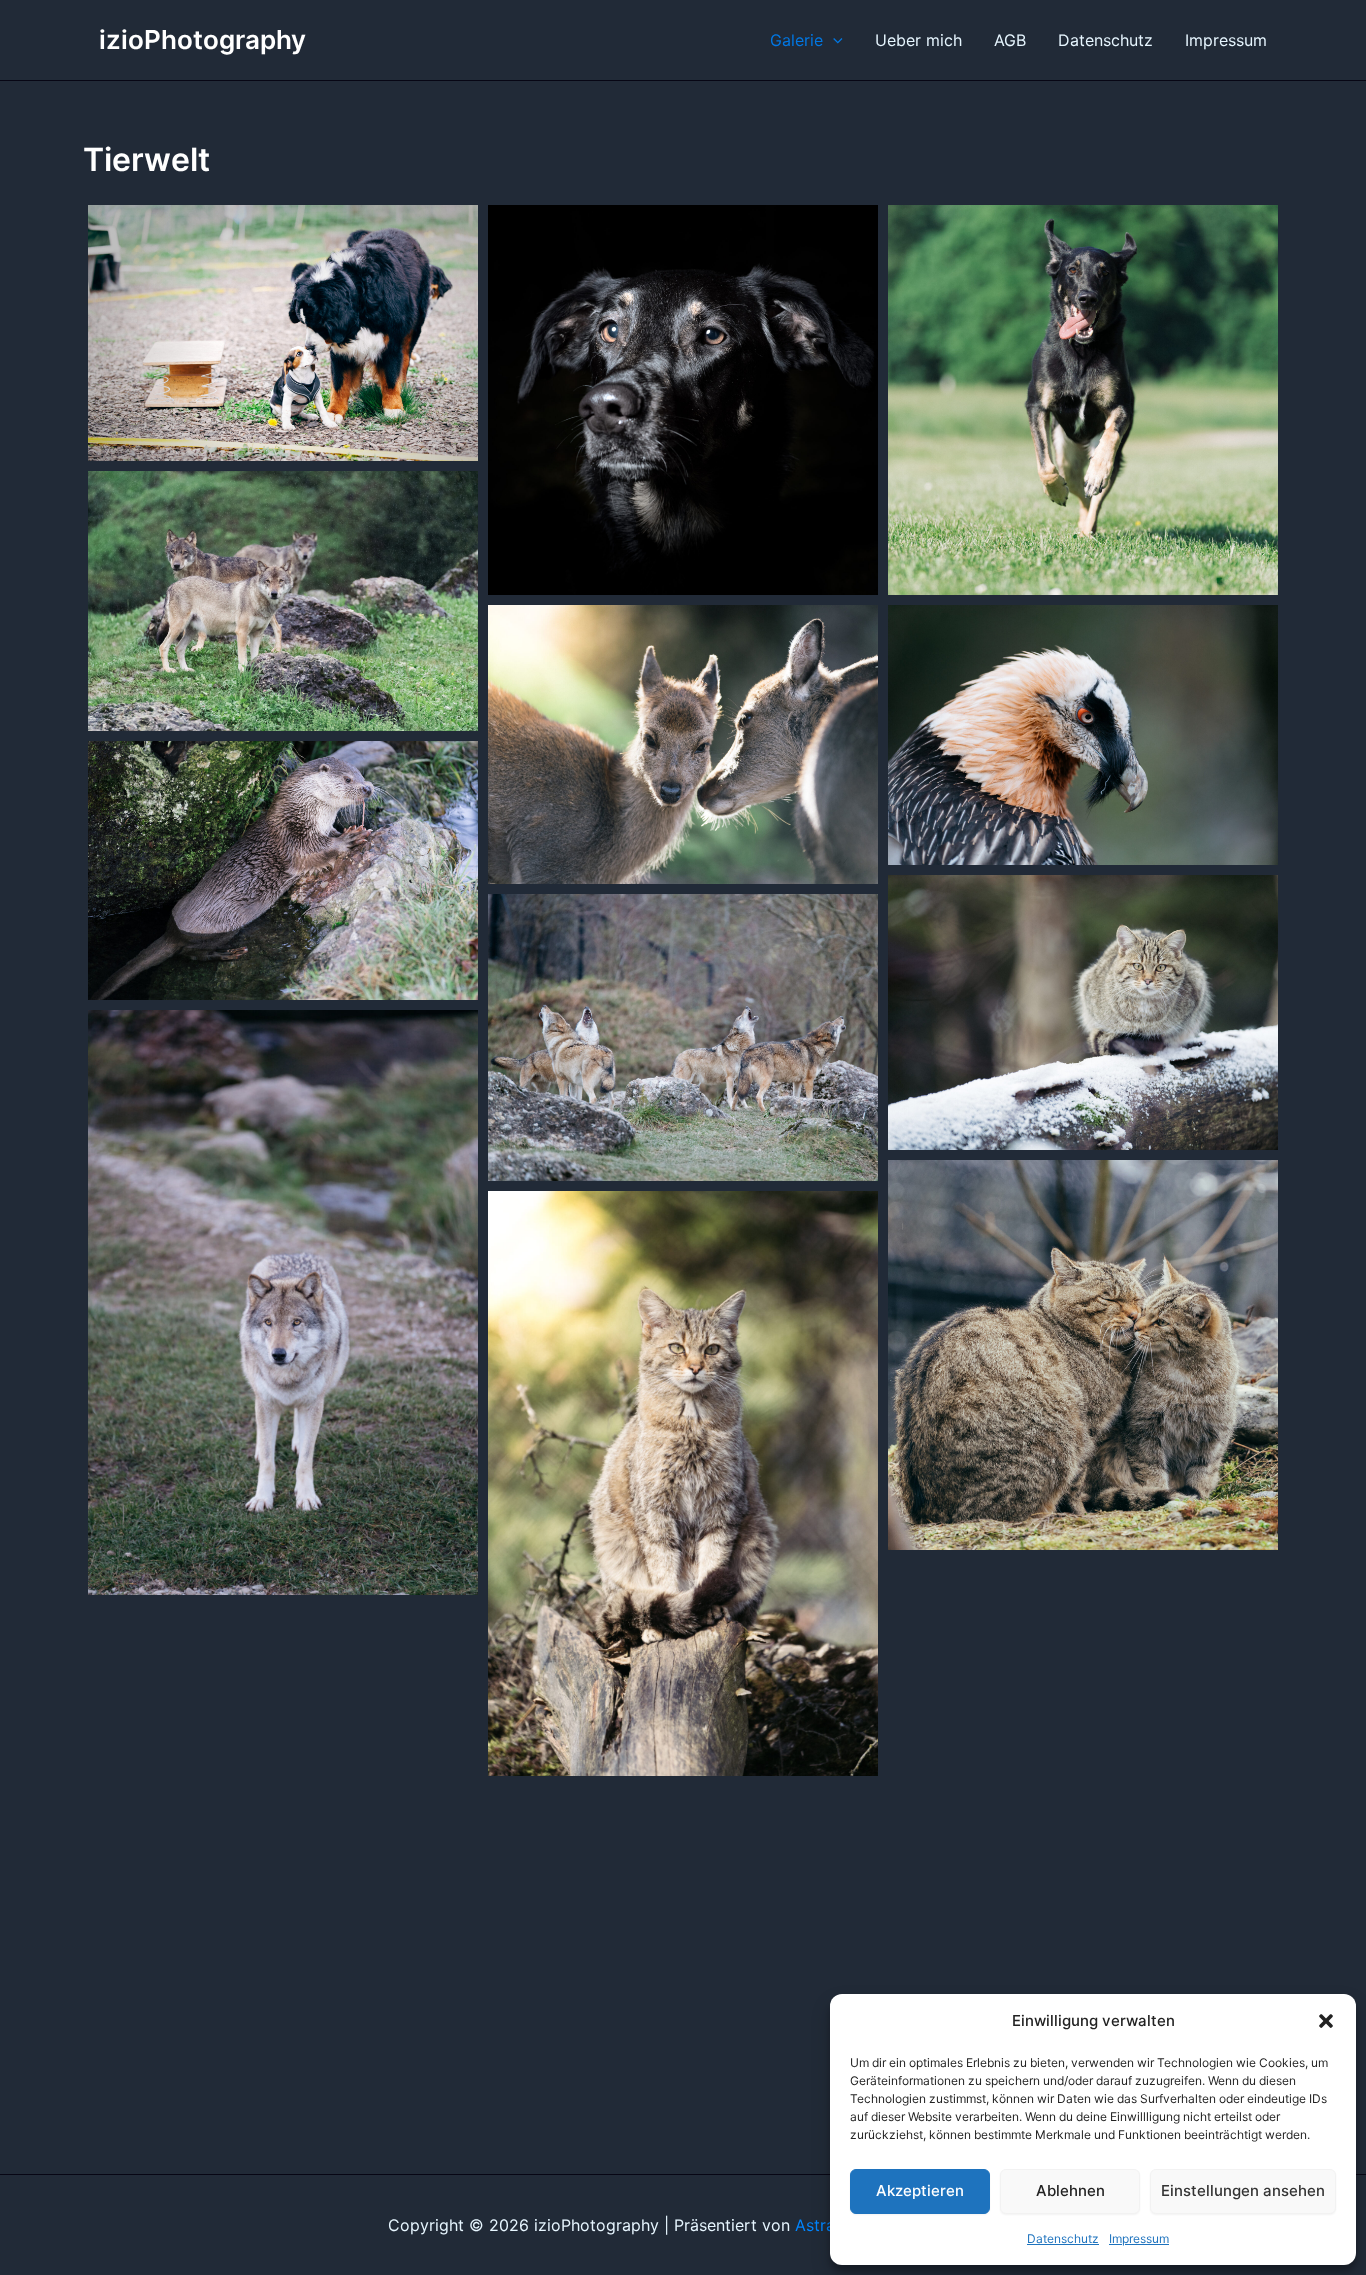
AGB (1010, 40)
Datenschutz (1063, 2238)
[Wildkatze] (1083, 1012)
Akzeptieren (920, 2190)
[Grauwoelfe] (283, 601)
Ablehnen (1070, 2190)
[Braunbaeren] (283, 1751)
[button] (1326, 2021)
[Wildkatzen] (1083, 1355)
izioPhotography (202, 39)
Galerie (796, 40)
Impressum (1139, 2238)
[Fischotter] (283, 870)
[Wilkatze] (683, 1483)
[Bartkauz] (1083, 1706)
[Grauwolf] (283, 1302)
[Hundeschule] (283, 333)
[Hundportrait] (683, 400)
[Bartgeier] (1083, 735)
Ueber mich (918, 40)
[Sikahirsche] (683, 744)
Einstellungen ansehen (1243, 2190)
